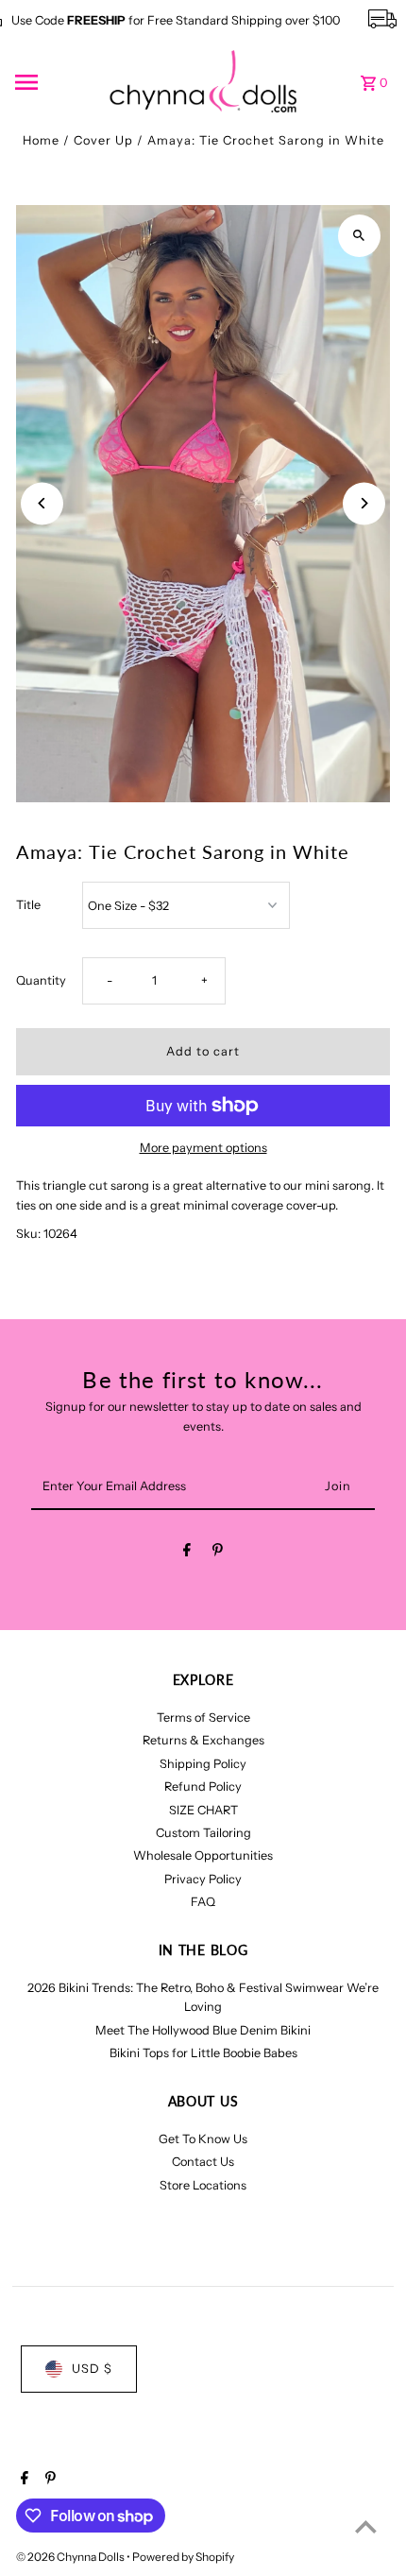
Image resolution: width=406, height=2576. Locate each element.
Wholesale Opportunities (203, 1855)
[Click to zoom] (359, 236)
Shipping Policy (203, 1764)
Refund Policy (203, 1786)
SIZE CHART (203, 1810)
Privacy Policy (203, 1879)
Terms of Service (203, 1717)
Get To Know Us (203, 2139)
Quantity (41, 980)
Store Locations (203, 2185)
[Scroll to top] (366, 2526)
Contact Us (203, 2162)
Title (28, 905)
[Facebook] (187, 1553)
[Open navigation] (56, 82)
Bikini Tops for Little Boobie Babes (203, 2053)
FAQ (203, 1902)
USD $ (92, 2369)
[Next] (364, 503)
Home (41, 140)
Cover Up (103, 140)
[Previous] (42, 503)
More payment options (203, 1148)
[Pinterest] (218, 1553)
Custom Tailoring (203, 1833)
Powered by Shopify (183, 2557)
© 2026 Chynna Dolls (71, 2557)
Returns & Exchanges (203, 1740)
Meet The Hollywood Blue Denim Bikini (203, 2030)
